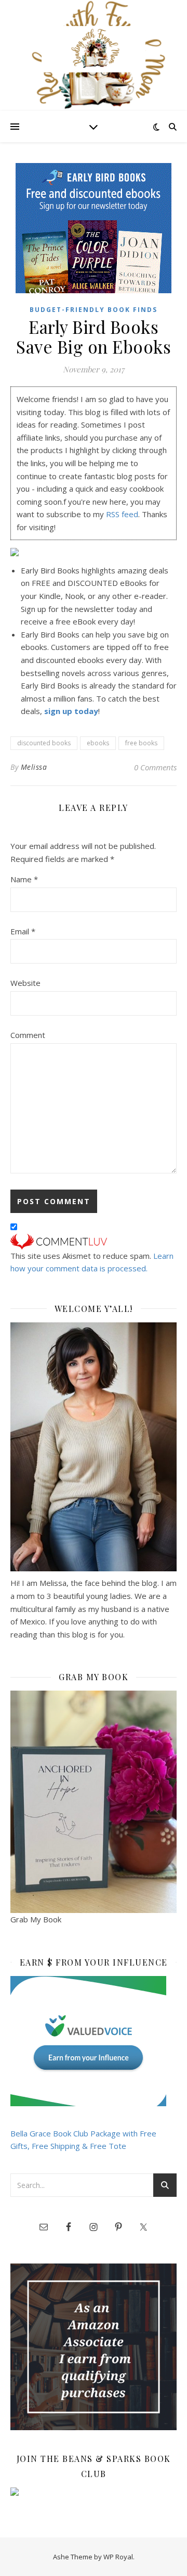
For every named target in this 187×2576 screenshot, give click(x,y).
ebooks (98, 743)
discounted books (44, 743)
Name (24, 879)
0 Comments (155, 767)
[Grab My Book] (94, 1802)
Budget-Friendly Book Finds (94, 310)
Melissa (34, 767)
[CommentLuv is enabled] (94, 1242)
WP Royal (118, 2557)
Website (25, 983)
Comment (28, 1035)
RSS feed (122, 514)
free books (141, 743)
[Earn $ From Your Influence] (94, 2041)
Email (23, 931)
